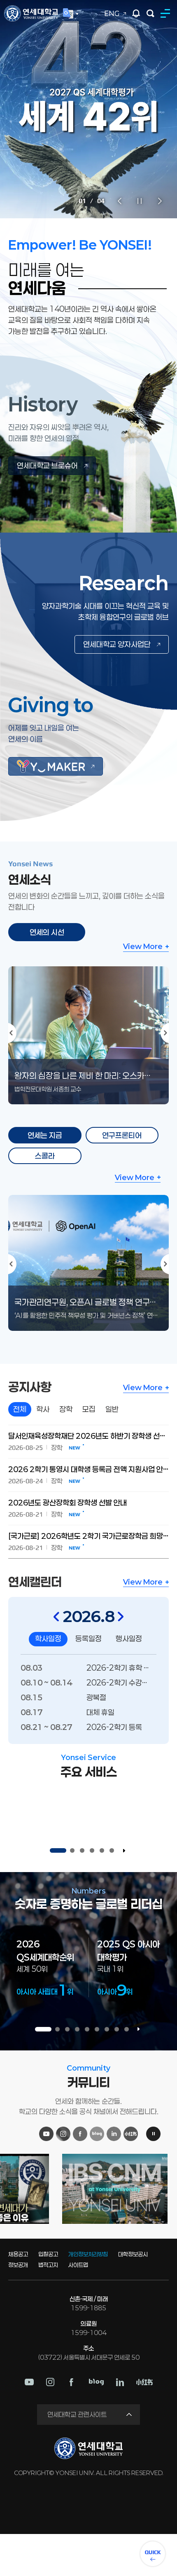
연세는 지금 (45, 1135)
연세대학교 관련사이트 (77, 2414)
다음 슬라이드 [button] (160, 201)
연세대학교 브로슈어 (47, 465)
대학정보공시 (133, 2254)
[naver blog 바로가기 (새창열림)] (96, 2382)
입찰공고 (48, 2254)
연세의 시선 (47, 932)
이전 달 (56, 1616)
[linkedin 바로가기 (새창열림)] (120, 2382)
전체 (20, 1409)
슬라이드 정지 (140, 201)
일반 (112, 1409)
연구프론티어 (122, 1135)
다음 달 (121, 1616)
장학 (66, 1409)
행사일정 (129, 1639)
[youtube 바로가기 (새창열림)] (29, 2382)
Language (71, 14)
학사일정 (48, 1639)
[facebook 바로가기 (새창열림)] (72, 2382)
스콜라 (45, 1156)
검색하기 (150, 13)
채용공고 (18, 2254)
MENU (167, 13)
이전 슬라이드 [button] (119, 201)
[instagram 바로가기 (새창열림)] (50, 2382)
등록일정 (88, 1639)
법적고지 (48, 2265)
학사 (43, 1409)
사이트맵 (78, 2265)
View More (143, 946)
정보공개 (18, 2265)
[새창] (56, 766)
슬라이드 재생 (124, 1851)
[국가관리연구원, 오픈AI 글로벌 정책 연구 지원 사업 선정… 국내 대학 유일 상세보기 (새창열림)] (88, 1200)
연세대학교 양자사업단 (117, 644)
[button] (58, 1851)
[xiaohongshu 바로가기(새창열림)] (144, 2382)
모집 (89, 1409)
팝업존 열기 (136, 13)
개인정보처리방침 (88, 2254)
